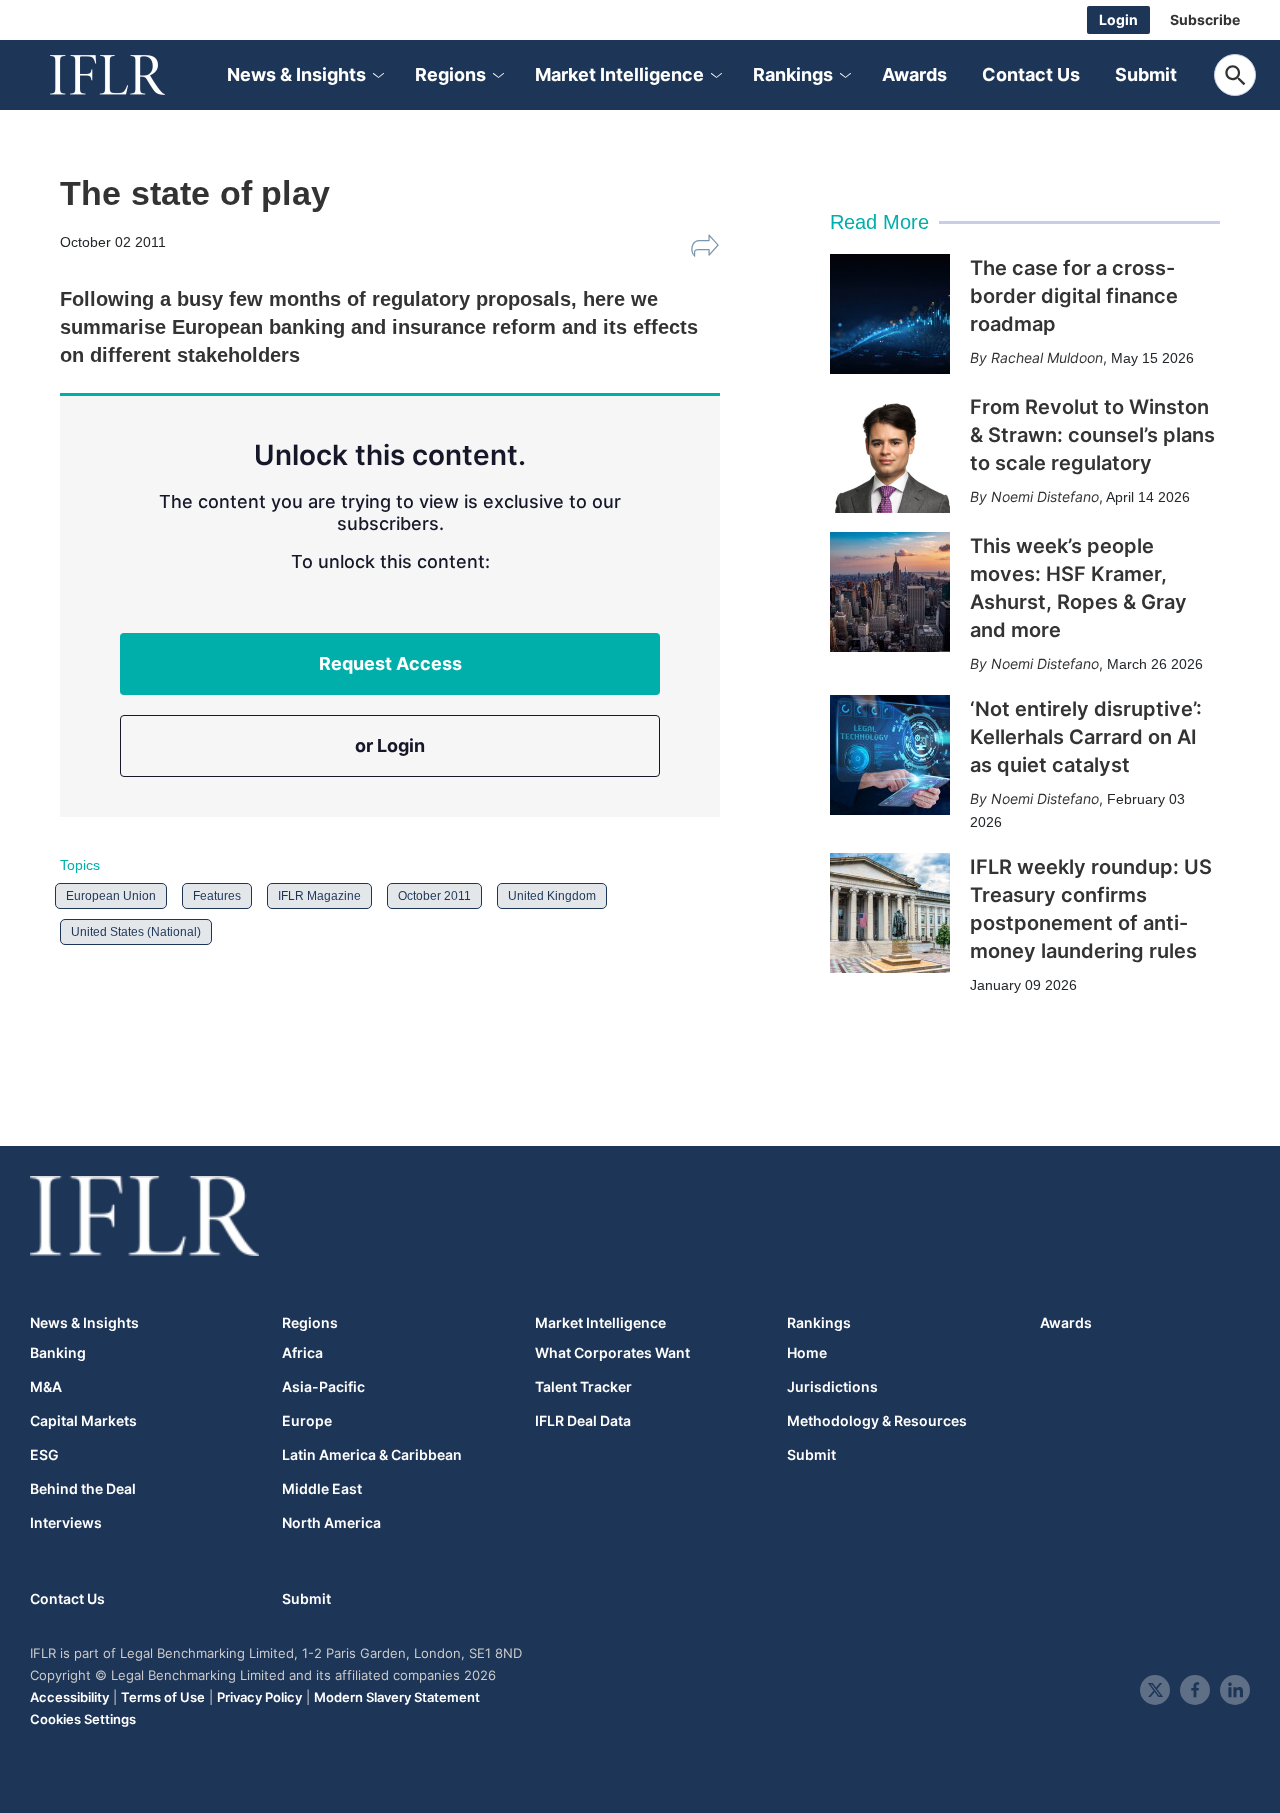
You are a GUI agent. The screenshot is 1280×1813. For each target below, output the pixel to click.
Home (807, 1353)
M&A (46, 1387)
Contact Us (1031, 74)
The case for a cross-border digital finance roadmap (1074, 296)
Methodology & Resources (877, 1421)
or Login (390, 745)
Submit (1146, 74)
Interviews (66, 1523)
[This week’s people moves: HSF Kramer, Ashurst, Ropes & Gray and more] (890, 592)
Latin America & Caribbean (372, 1455)
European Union (111, 896)
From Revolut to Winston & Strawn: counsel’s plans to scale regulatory (1092, 435)
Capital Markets (83, 1421)
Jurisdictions (832, 1387)
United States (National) (136, 932)
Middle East (322, 1489)
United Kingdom (552, 896)
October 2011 (434, 896)
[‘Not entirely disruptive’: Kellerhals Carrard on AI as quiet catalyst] (890, 755)
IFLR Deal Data (583, 1421)
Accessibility (69, 1697)
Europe (307, 1421)
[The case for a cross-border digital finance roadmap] (890, 314)
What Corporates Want (612, 1353)
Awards (914, 74)
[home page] (130, 75)
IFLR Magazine (319, 896)
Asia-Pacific (323, 1387)
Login (1118, 19)
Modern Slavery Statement (397, 1697)
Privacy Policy (259, 1697)
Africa (302, 1353)
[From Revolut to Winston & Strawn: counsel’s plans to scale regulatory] (890, 453)
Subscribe (1205, 19)
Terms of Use (163, 1697)
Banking (58, 1353)
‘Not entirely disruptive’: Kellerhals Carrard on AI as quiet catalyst (1086, 737)
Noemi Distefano (1045, 496)
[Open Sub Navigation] (377, 75)
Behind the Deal (83, 1489)
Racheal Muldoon (1047, 357)
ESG (44, 1455)
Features (217, 896)
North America (331, 1523)
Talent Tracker (583, 1387)
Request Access (390, 663)
